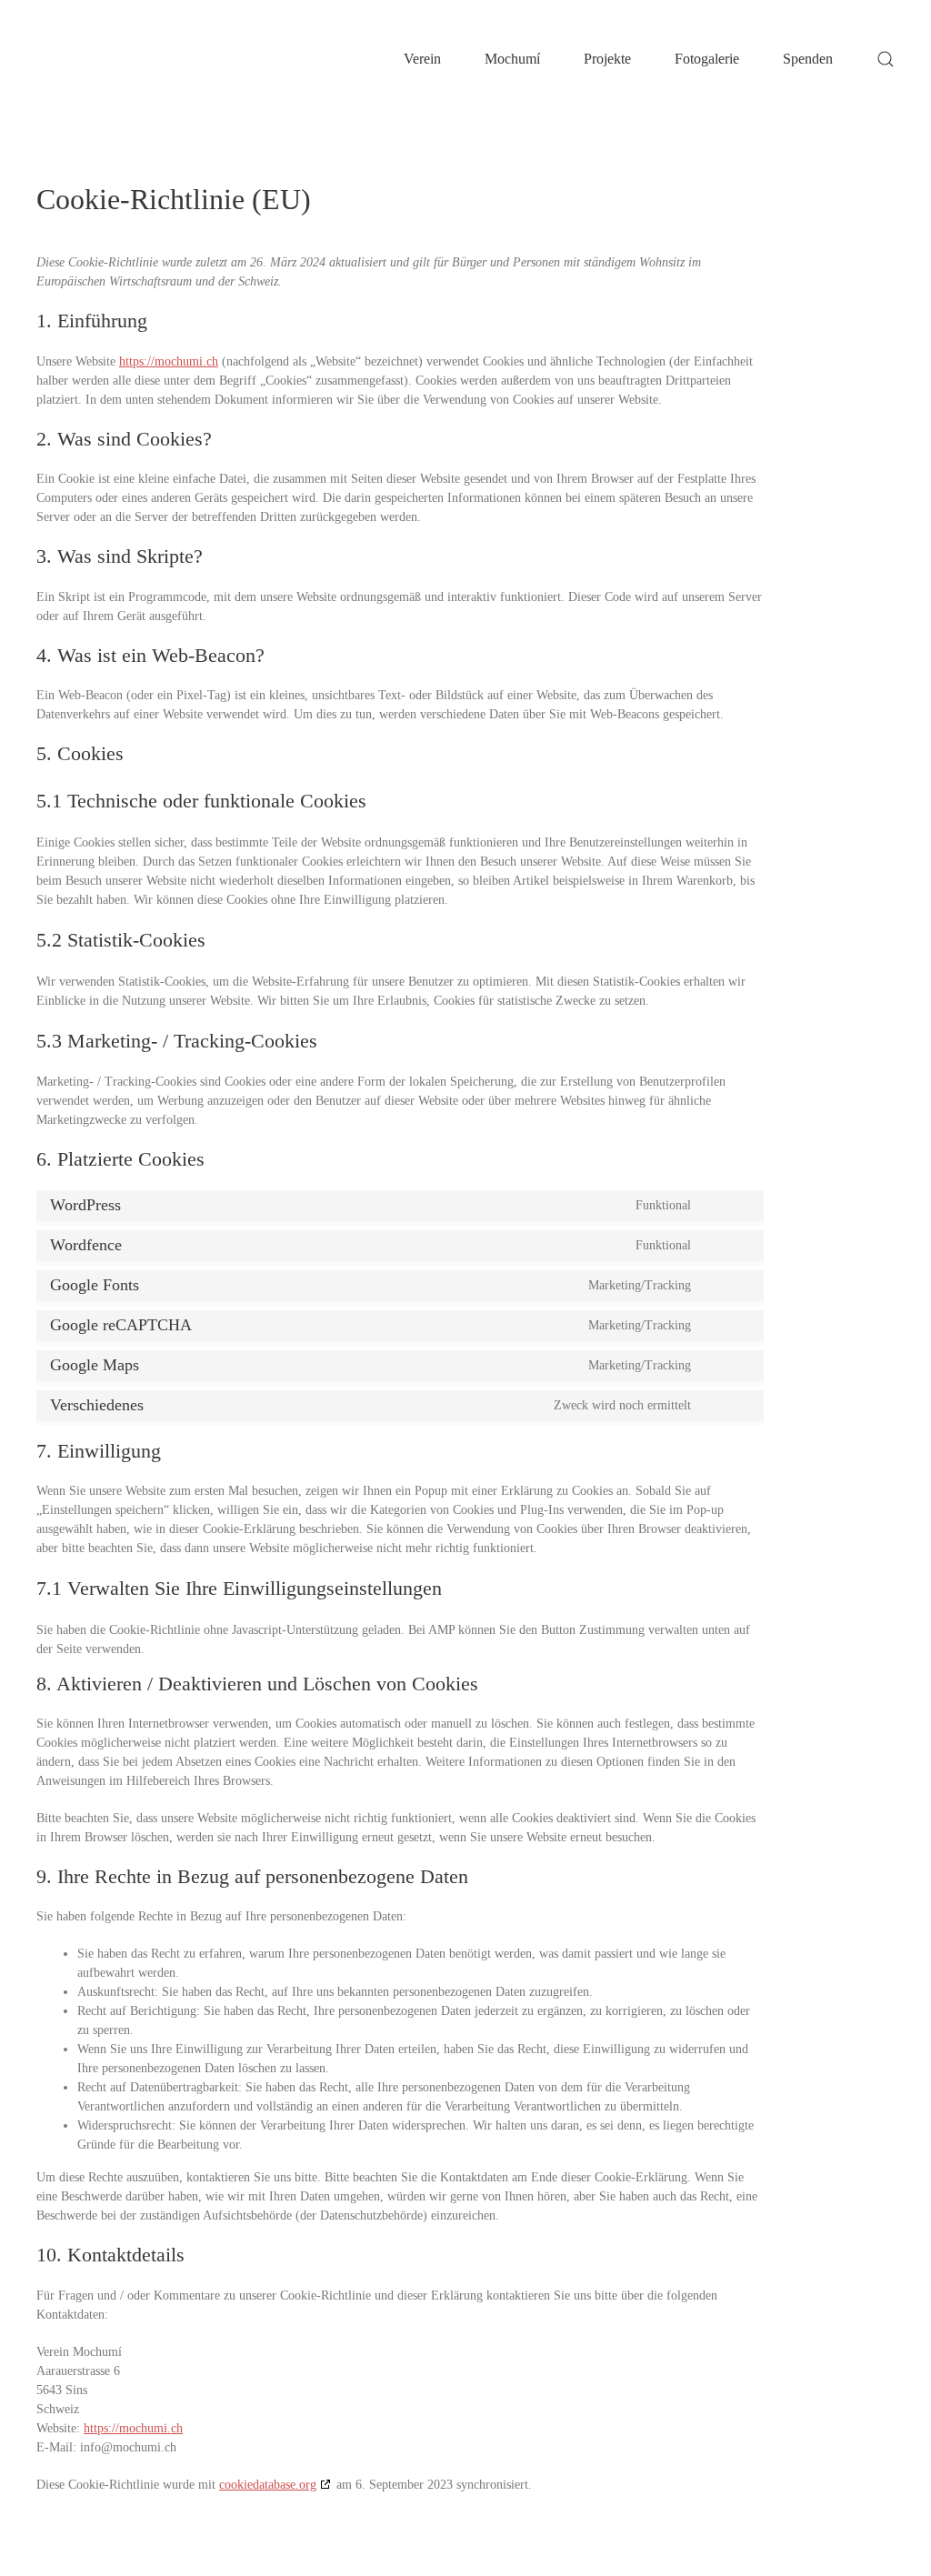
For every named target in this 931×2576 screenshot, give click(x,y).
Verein (422, 59)
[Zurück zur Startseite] (127, 59)
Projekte (607, 59)
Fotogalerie (707, 59)
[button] (886, 59)
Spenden (808, 59)
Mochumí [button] (512, 59)
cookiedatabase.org (268, 2485)
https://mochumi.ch (169, 361)
